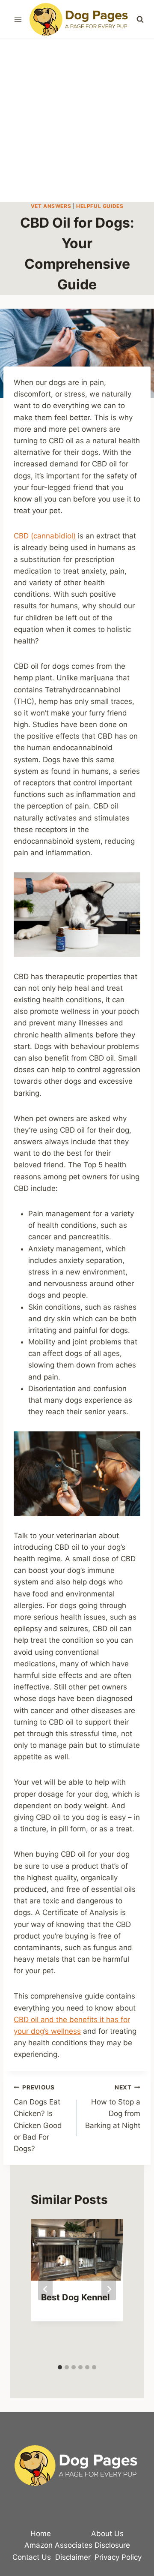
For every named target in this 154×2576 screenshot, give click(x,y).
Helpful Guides (100, 206)
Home (41, 2534)
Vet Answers (51, 206)
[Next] (109, 2289)
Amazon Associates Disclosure (77, 2545)
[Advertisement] (77, 120)
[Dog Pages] (80, 19)
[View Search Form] (140, 19)
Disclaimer (73, 2557)
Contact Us (32, 2557)
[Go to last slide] (45, 2289)
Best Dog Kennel (75, 2297)
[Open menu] (18, 19)
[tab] (60, 2367)
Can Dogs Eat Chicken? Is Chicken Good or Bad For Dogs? (38, 2118)
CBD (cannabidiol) (45, 536)
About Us (107, 2534)
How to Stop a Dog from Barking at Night (113, 2107)
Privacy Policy (118, 2557)
